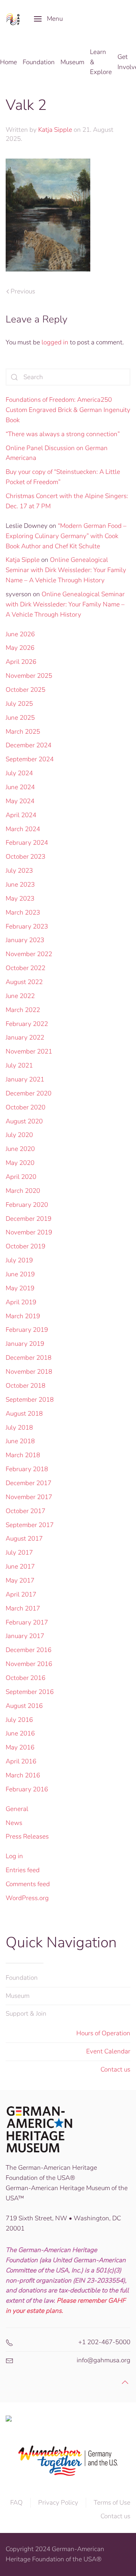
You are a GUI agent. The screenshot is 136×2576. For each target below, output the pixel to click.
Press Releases (27, 1836)
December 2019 (29, 1219)
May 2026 (20, 648)
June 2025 (20, 718)
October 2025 (25, 690)
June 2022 (20, 996)
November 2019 (29, 1232)
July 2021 (19, 1065)
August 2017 (24, 1539)
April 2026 (21, 662)
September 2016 (30, 1692)
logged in (55, 342)
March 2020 (23, 1191)
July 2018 (19, 1428)
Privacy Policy (58, 2503)
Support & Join (26, 2014)
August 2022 (24, 982)
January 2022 (25, 1037)
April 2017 (21, 1594)
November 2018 (29, 1372)
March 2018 (23, 1455)
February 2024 (27, 843)
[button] (48, 19)
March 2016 (23, 1775)
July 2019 (19, 1260)
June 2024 (20, 787)
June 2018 (20, 1441)
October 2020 (25, 1107)
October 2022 (25, 968)
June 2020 (20, 1149)
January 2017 (25, 1636)
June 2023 (20, 885)
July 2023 (19, 871)
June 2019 (20, 1274)
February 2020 (27, 1205)
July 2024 (19, 773)
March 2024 (23, 829)
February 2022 (27, 1024)
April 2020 (21, 1177)
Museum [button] (72, 62)
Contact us (115, 2069)
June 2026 (20, 634)
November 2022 (29, 954)
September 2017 (30, 1525)
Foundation (22, 1978)
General (17, 1809)
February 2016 (27, 1789)
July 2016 (19, 1720)
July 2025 (19, 704)
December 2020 (29, 1093)
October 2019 (25, 1246)
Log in (14, 1856)
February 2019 (27, 1330)
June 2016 (20, 1733)
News (14, 1823)
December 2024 (29, 745)
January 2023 (25, 940)
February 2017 (27, 1622)
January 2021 (25, 1079)
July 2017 (19, 1553)
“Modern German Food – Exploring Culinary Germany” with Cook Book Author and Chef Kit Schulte (66, 536)
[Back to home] (14, 19)
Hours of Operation (103, 2033)
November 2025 (29, 676)
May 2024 (20, 801)
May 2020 (20, 1163)
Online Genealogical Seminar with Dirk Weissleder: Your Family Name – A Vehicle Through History (66, 570)
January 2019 (25, 1344)
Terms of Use (112, 2503)
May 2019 (20, 1288)
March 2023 (23, 912)
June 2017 (20, 1566)
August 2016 (24, 1706)
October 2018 (25, 1386)
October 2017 (25, 1511)
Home (8, 62)
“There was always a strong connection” (63, 434)
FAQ (16, 2503)
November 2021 (29, 1051)
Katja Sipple (55, 130)
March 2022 (23, 1010)
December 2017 (29, 1483)
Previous (23, 291)
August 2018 (24, 1414)
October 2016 (25, 1678)
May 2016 (20, 1747)
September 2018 (30, 1400)
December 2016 (29, 1650)
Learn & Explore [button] (101, 62)
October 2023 (25, 857)
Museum (18, 1996)
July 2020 (19, 1135)
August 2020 (24, 1121)
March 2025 (23, 732)
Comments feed (28, 1884)
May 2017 (20, 1580)
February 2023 (27, 926)
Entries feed (23, 1870)
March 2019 (23, 1316)
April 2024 (21, 815)
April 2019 (21, 1302)
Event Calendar (108, 2051)
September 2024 (30, 759)
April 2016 (21, 1761)
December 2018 (29, 1358)
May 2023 (20, 899)
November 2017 (29, 1497)
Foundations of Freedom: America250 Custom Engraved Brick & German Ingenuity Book (68, 410)
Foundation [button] (39, 62)
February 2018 (27, 1469)
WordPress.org (27, 1898)
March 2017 (23, 1608)
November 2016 (29, 1664)
